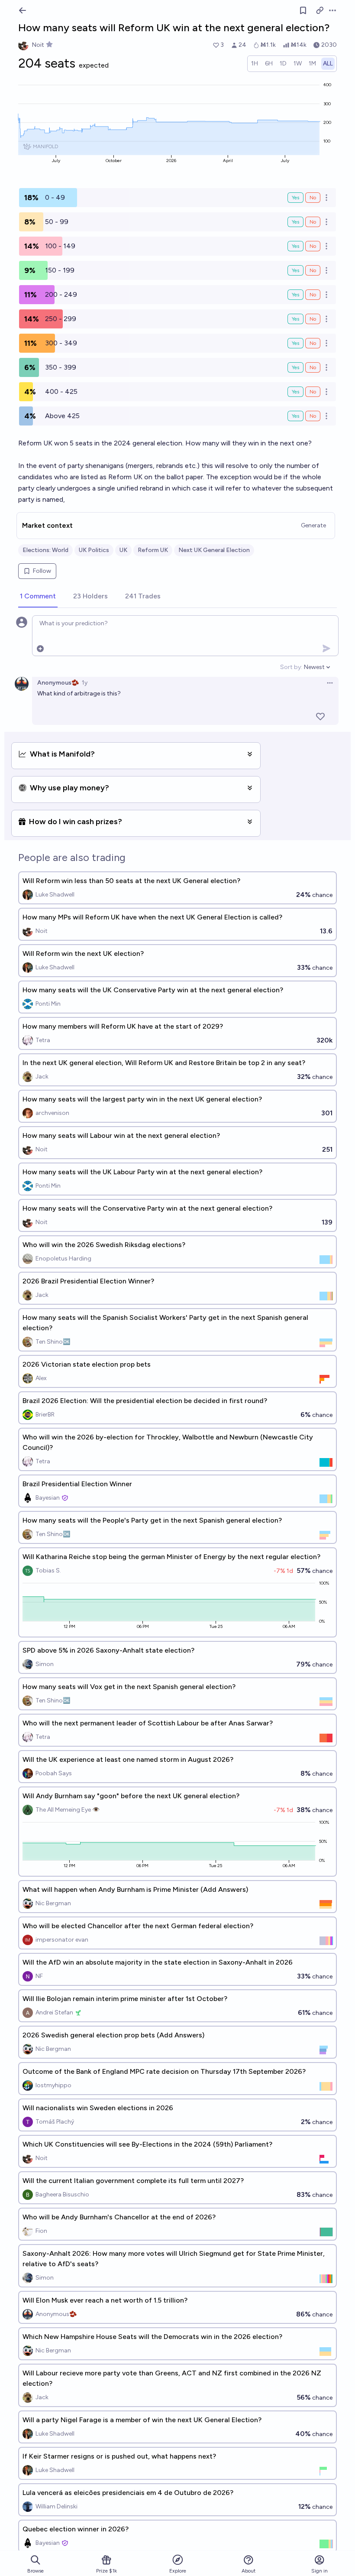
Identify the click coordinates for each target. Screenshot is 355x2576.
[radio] (255, 64)
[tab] (38, 597)
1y (85, 683)
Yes (295, 198)
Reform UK (153, 550)
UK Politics (94, 550)
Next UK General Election (214, 550)
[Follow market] (303, 10)
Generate (313, 525)
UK (123, 550)
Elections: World (45, 550)
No (313, 198)
